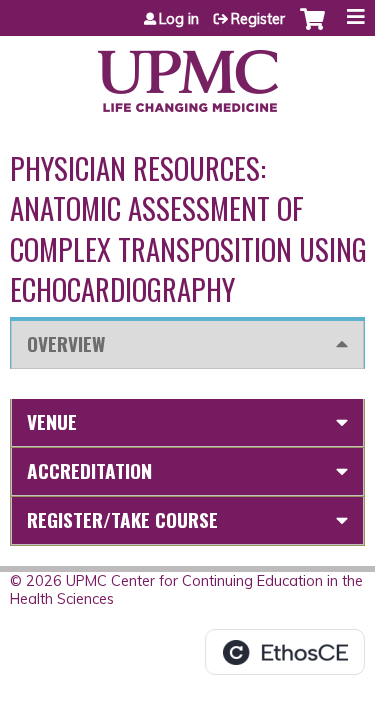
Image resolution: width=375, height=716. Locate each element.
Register (258, 19)
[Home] (187, 74)
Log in (179, 19)
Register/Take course (122, 519)
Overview (66, 343)
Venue (52, 421)
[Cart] (312, 29)
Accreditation (89, 470)
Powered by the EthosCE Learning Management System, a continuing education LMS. (285, 652)
